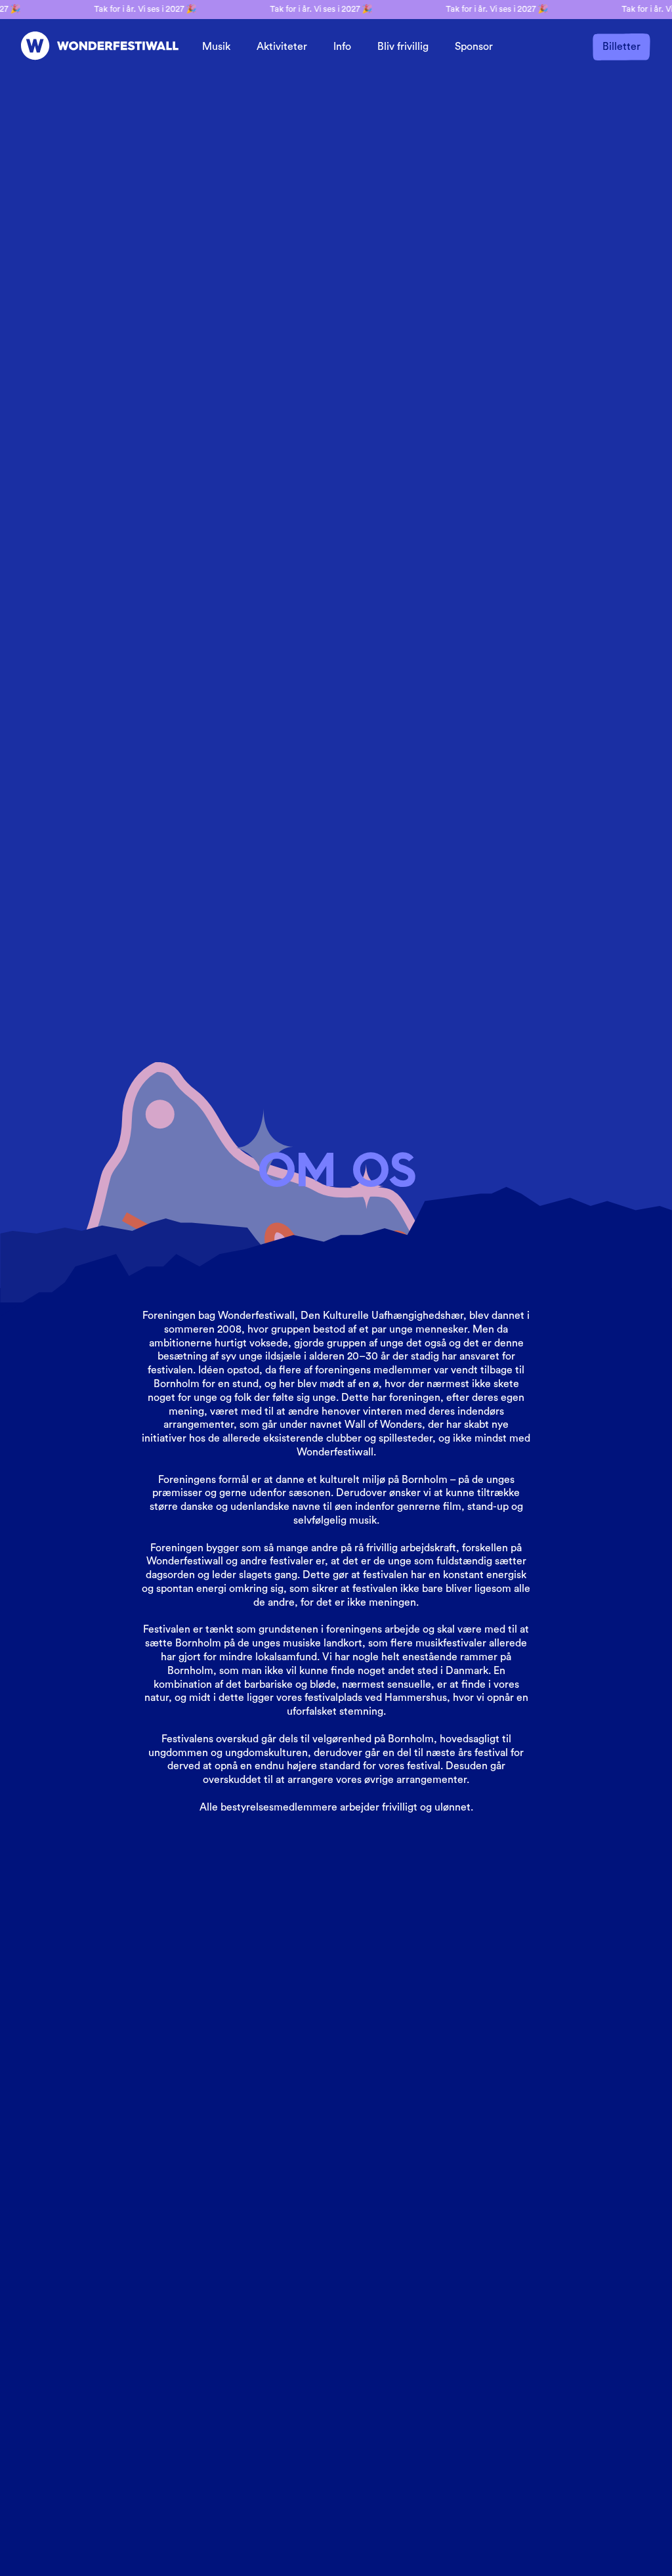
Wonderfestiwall (256, 1316)
